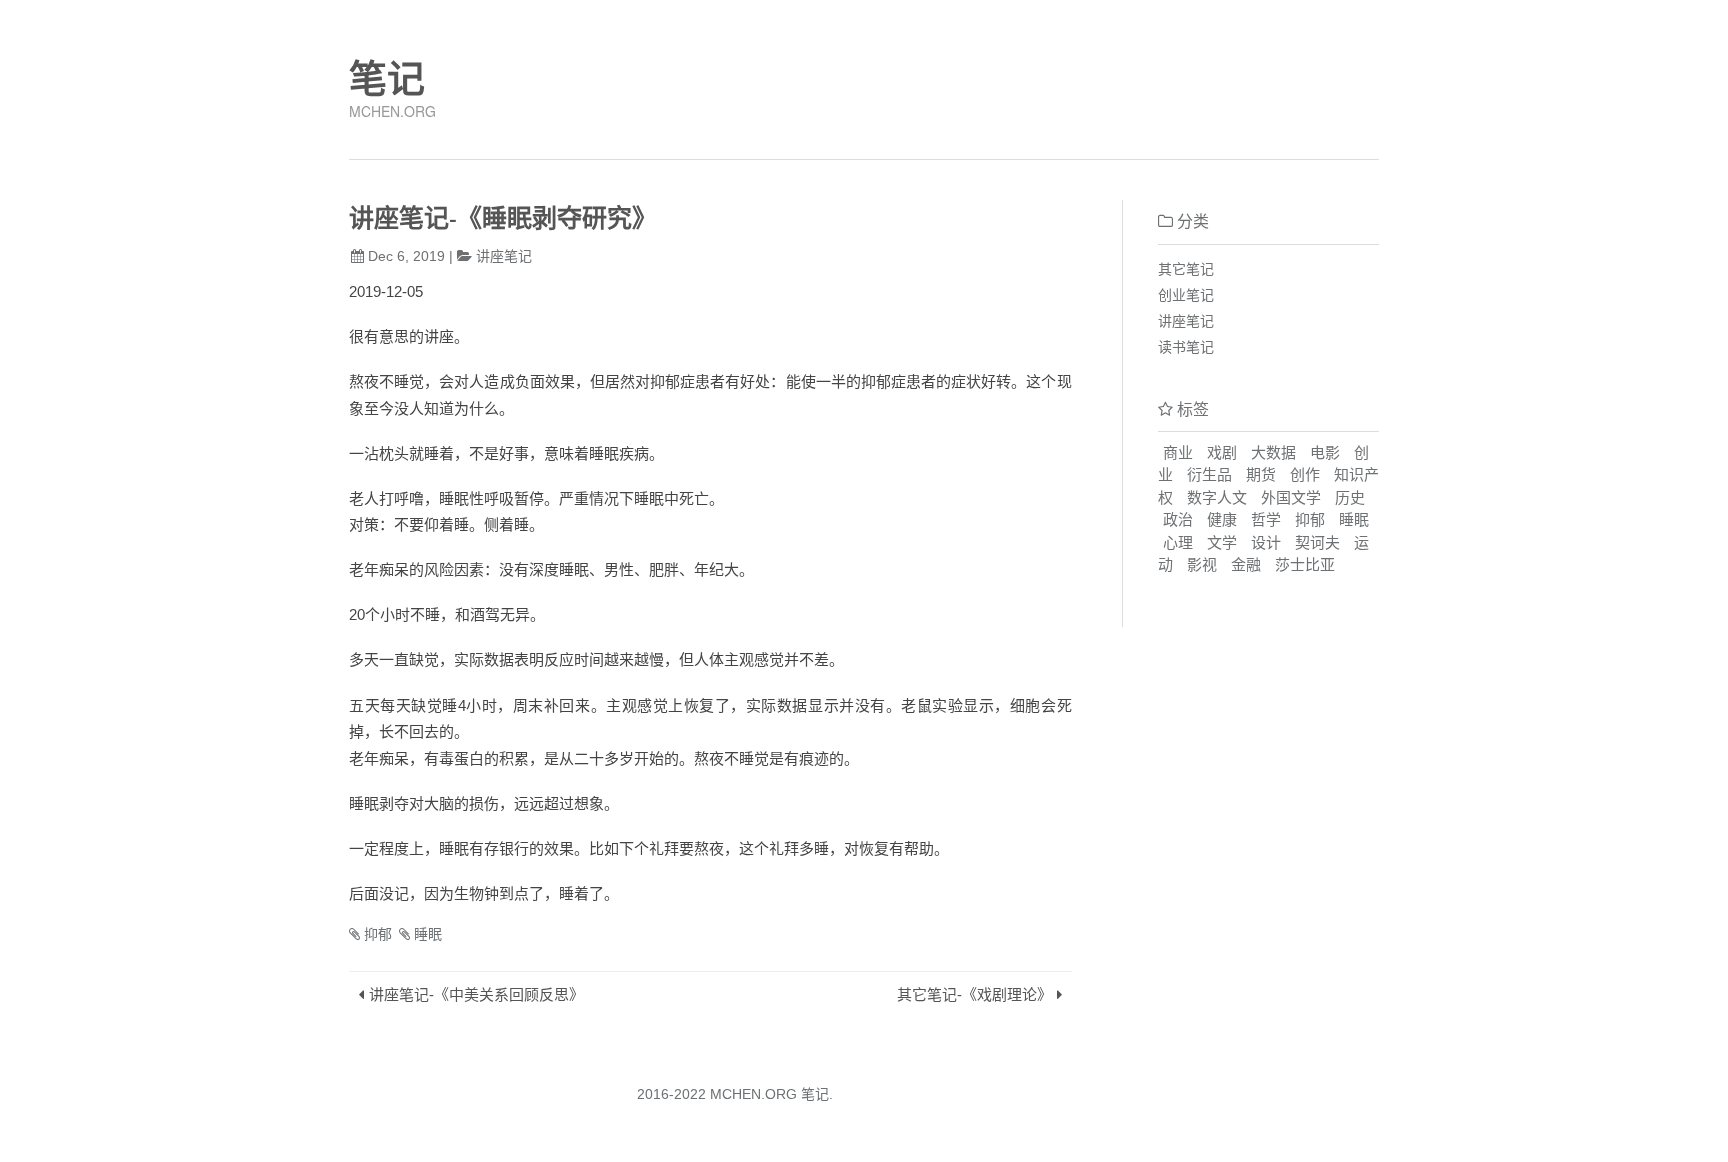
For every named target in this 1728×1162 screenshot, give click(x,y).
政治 (1178, 519)
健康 (1222, 519)
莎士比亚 (1305, 564)
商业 (1178, 452)
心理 (1178, 542)
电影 (1325, 452)
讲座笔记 (504, 256)
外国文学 (1291, 497)
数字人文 (1217, 497)
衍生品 (1209, 474)
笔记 (387, 79)
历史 (1350, 497)
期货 (1261, 474)
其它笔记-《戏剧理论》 (974, 994)
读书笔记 (1186, 347)
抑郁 (378, 934)
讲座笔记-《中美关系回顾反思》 (476, 994)
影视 (1202, 564)
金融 (1246, 564)
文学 (1222, 542)
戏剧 (1222, 452)
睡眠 (428, 934)
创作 (1305, 474)
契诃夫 (1317, 542)
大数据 (1273, 452)
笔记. (817, 1094)
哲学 (1266, 519)
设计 (1266, 542)
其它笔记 (1186, 269)
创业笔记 (1186, 295)
